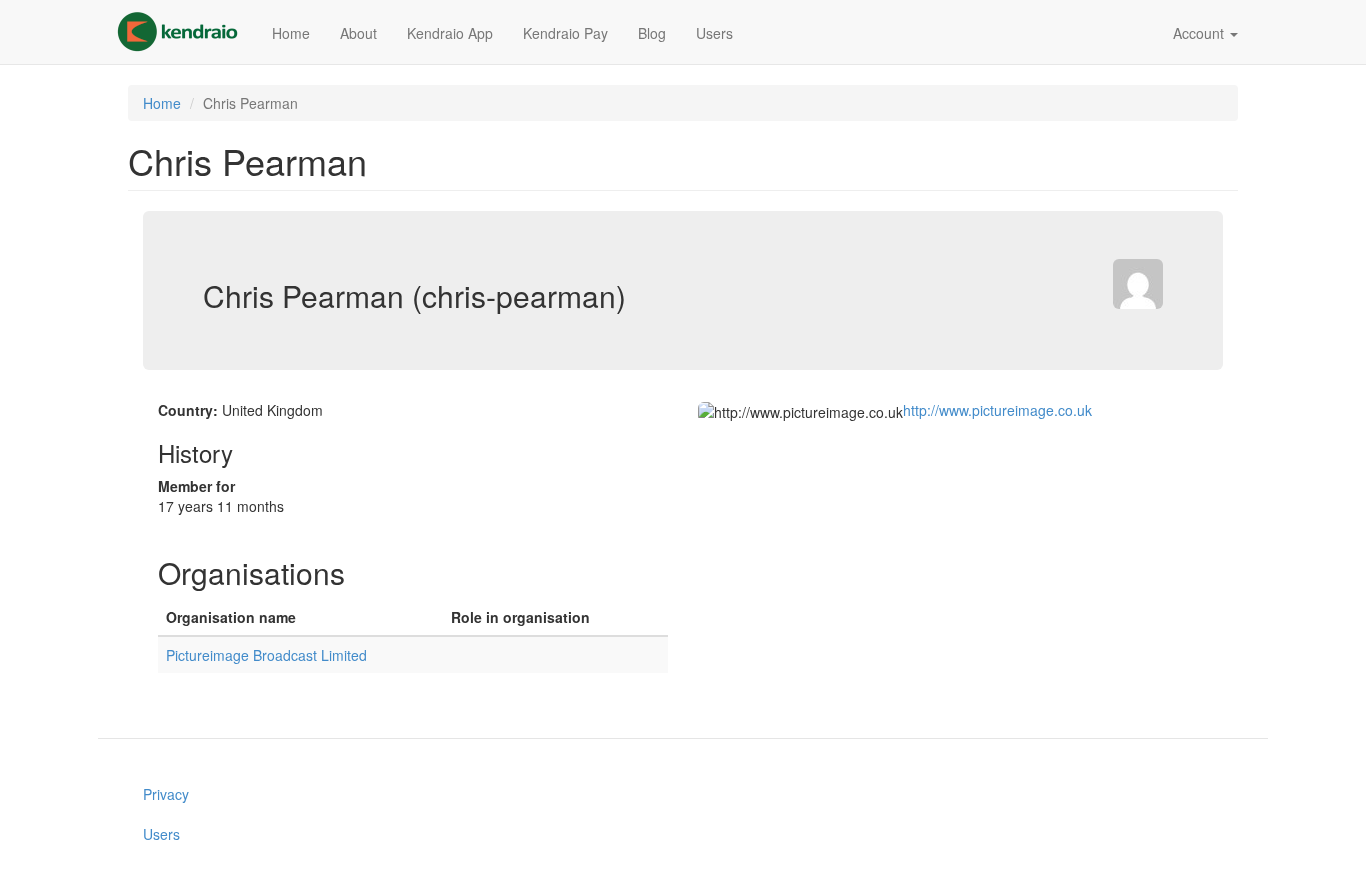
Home (291, 33)
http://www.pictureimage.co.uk (997, 410)
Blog (652, 33)
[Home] (185, 32)
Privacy (166, 794)
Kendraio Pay (565, 33)
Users (714, 33)
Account (1200, 33)
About (358, 33)
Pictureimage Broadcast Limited (266, 655)
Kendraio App (450, 33)
